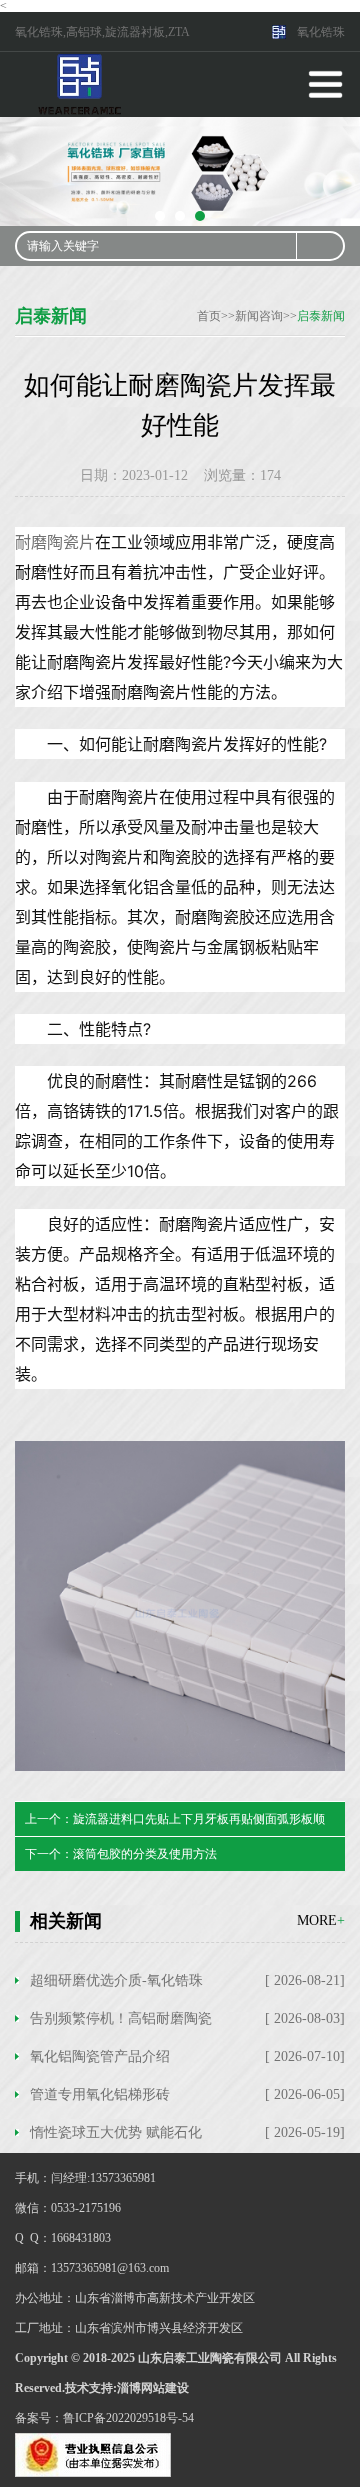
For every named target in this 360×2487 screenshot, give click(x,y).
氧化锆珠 (321, 32)
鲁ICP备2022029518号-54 (128, 2418)
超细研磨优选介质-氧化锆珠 (116, 1980)
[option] (180, 171)
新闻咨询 (259, 316)
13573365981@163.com (110, 2268)
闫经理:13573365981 (103, 2178)
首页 (209, 316)
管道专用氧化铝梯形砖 (100, 2094)
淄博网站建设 (153, 2388)
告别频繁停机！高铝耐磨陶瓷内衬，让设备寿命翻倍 (121, 2023)
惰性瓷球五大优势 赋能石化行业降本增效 (116, 2137)
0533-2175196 (86, 2208)
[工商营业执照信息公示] (93, 2454)
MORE (321, 1920)
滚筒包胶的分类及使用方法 (145, 1854)
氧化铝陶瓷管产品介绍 (100, 2056)
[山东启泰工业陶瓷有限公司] (80, 83)
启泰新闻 (321, 316)
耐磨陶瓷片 (55, 542)
